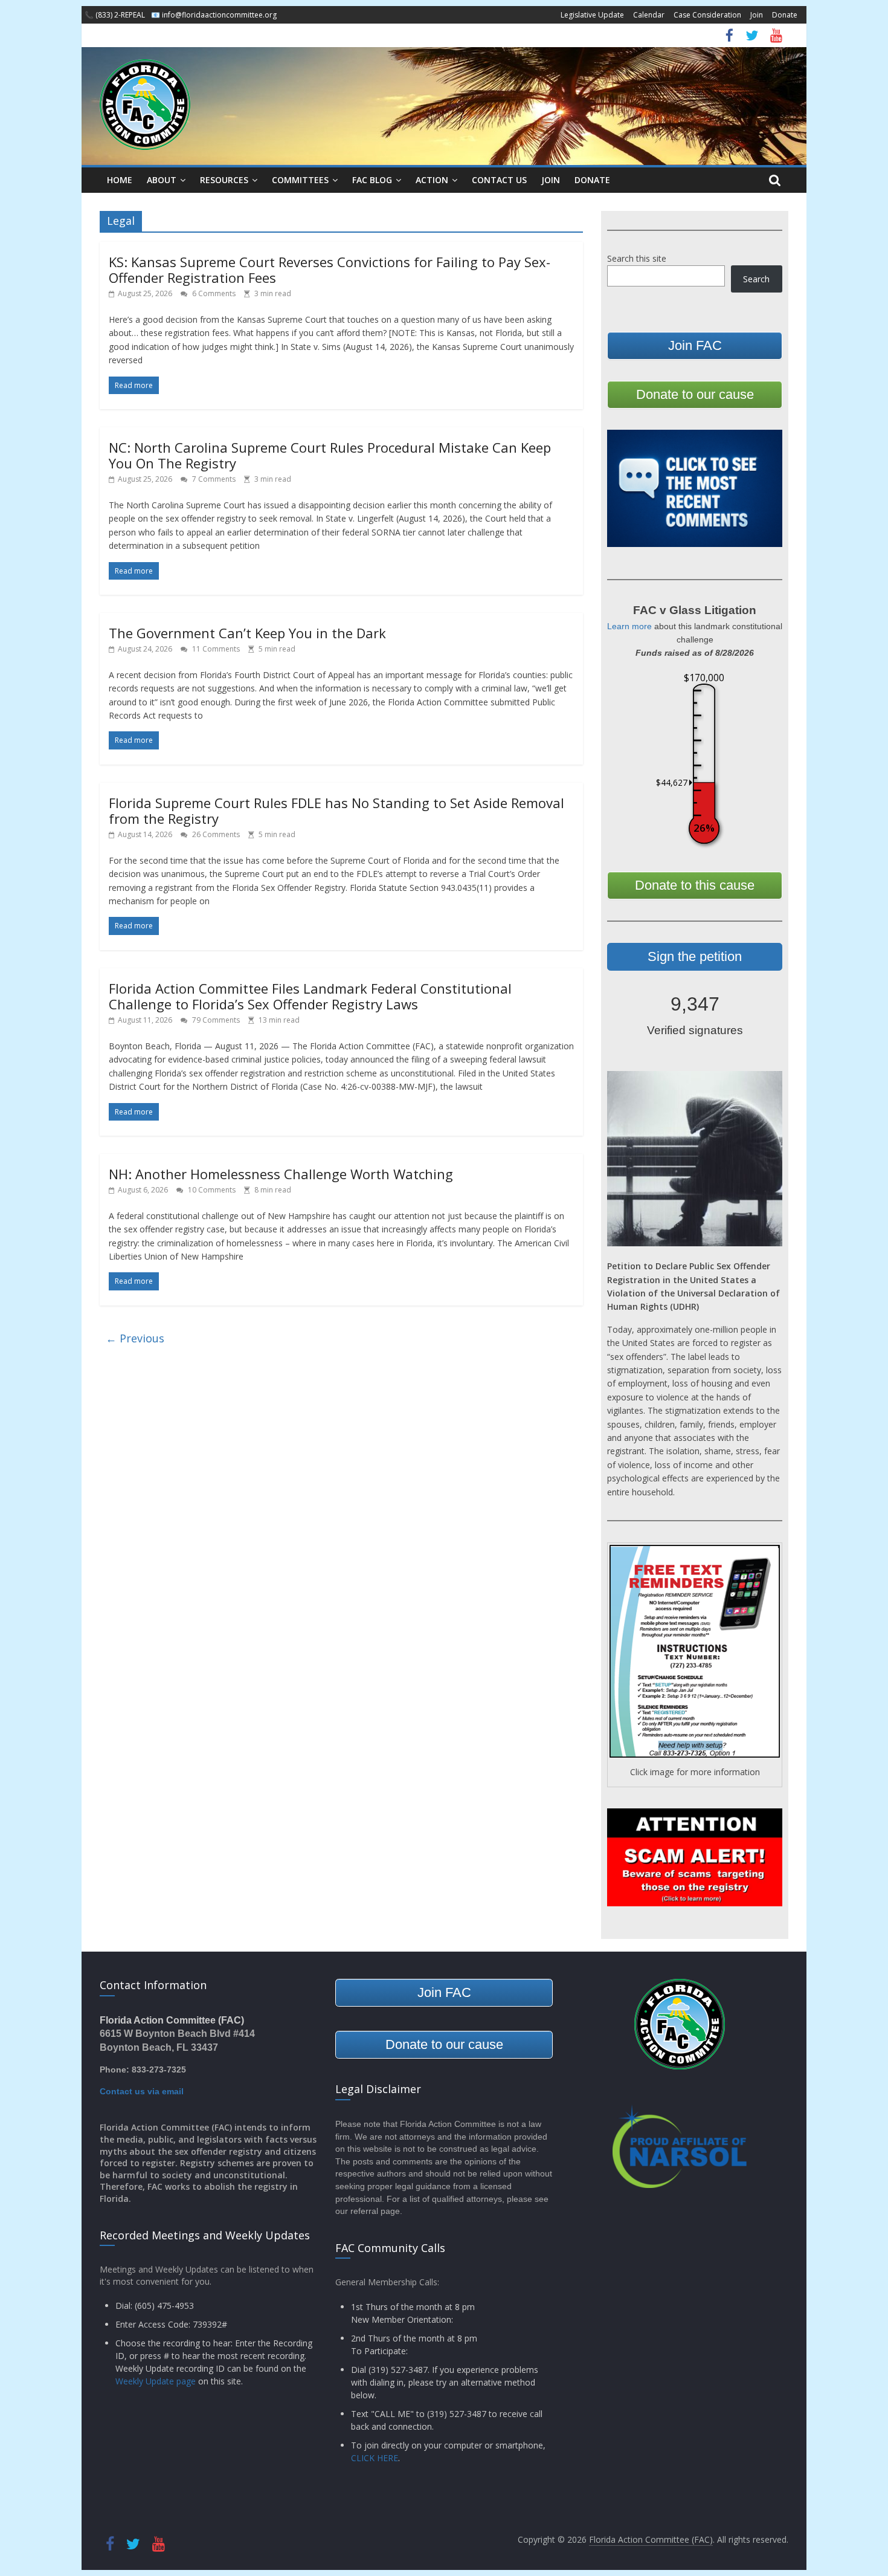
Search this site (637, 258)
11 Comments (215, 649)
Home (120, 180)
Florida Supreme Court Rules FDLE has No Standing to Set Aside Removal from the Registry (336, 811)
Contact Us (499, 180)
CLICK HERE (375, 2458)
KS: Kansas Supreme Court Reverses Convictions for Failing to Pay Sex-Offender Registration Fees (330, 270)
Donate (785, 15)
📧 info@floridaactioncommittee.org (214, 15)
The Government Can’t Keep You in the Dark (247, 633)
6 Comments (213, 293)
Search (756, 279)
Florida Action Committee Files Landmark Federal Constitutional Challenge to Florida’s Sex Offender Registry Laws (310, 996)
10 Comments (211, 1190)
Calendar (649, 15)
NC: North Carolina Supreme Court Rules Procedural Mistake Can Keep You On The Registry (330, 455)
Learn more (629, 626)
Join (757, 15)
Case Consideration (707, 15)
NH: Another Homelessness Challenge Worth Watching (281, 1174)
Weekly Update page (156, 2381)
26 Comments (215, 834)
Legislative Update (592, 15)
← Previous (135, 1338)
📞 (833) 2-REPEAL (115, 15)
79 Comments (215, 1020)
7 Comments (213, 479)
